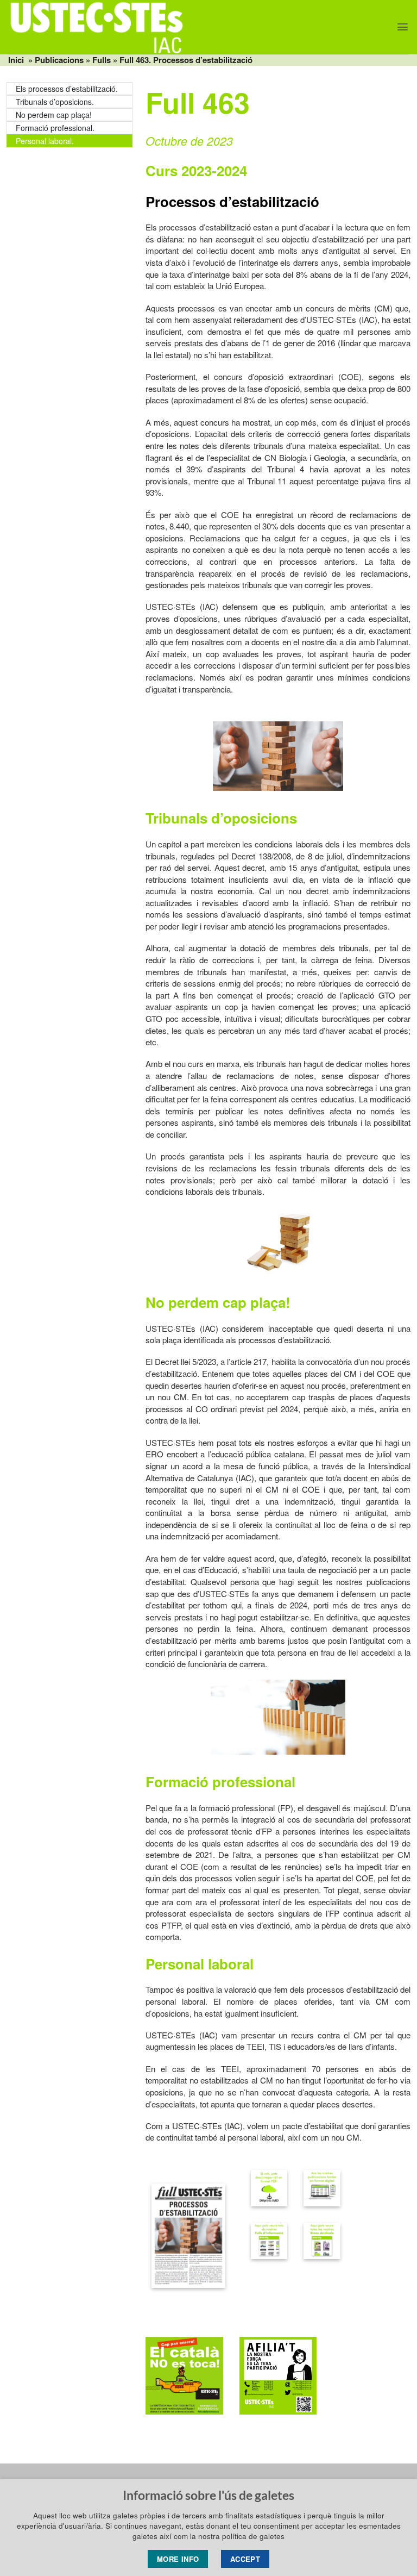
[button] (403, 27)
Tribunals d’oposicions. (55, 102)
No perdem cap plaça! (54, 115)
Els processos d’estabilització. (67, 89)
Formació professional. (55, 128)
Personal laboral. (45, 141)
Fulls (102, 60)
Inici (16, 60)
